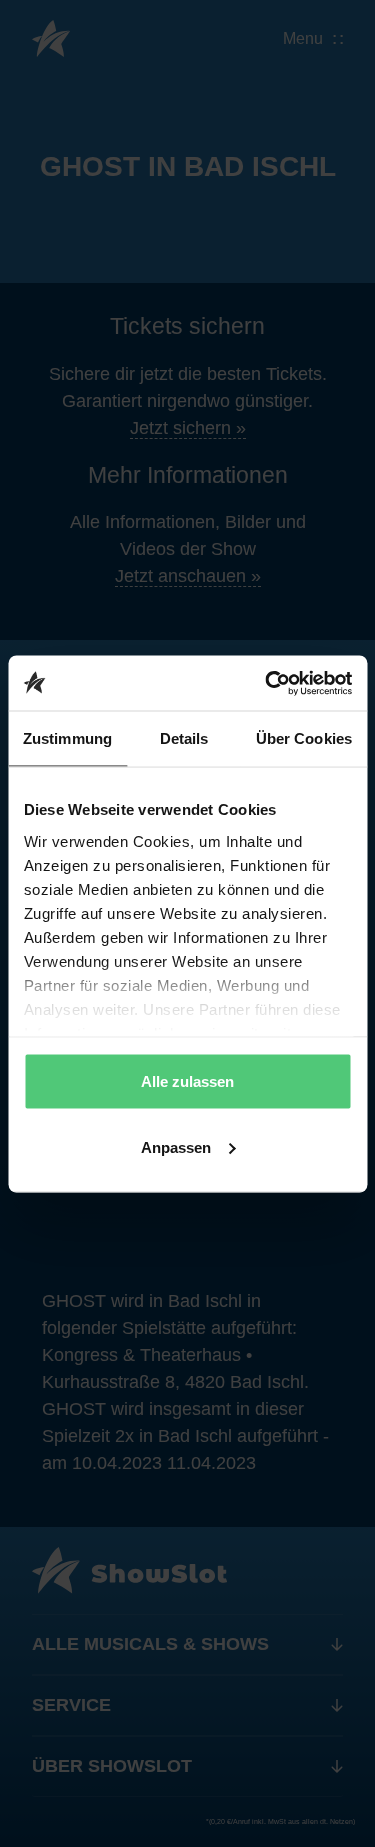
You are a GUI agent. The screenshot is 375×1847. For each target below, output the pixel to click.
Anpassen (176, 1146)
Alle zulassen (187, 1081)
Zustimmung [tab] (67, 738)
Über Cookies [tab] (304, 738)
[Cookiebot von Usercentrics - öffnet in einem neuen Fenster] (267, 683)
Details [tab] (184, 738)
